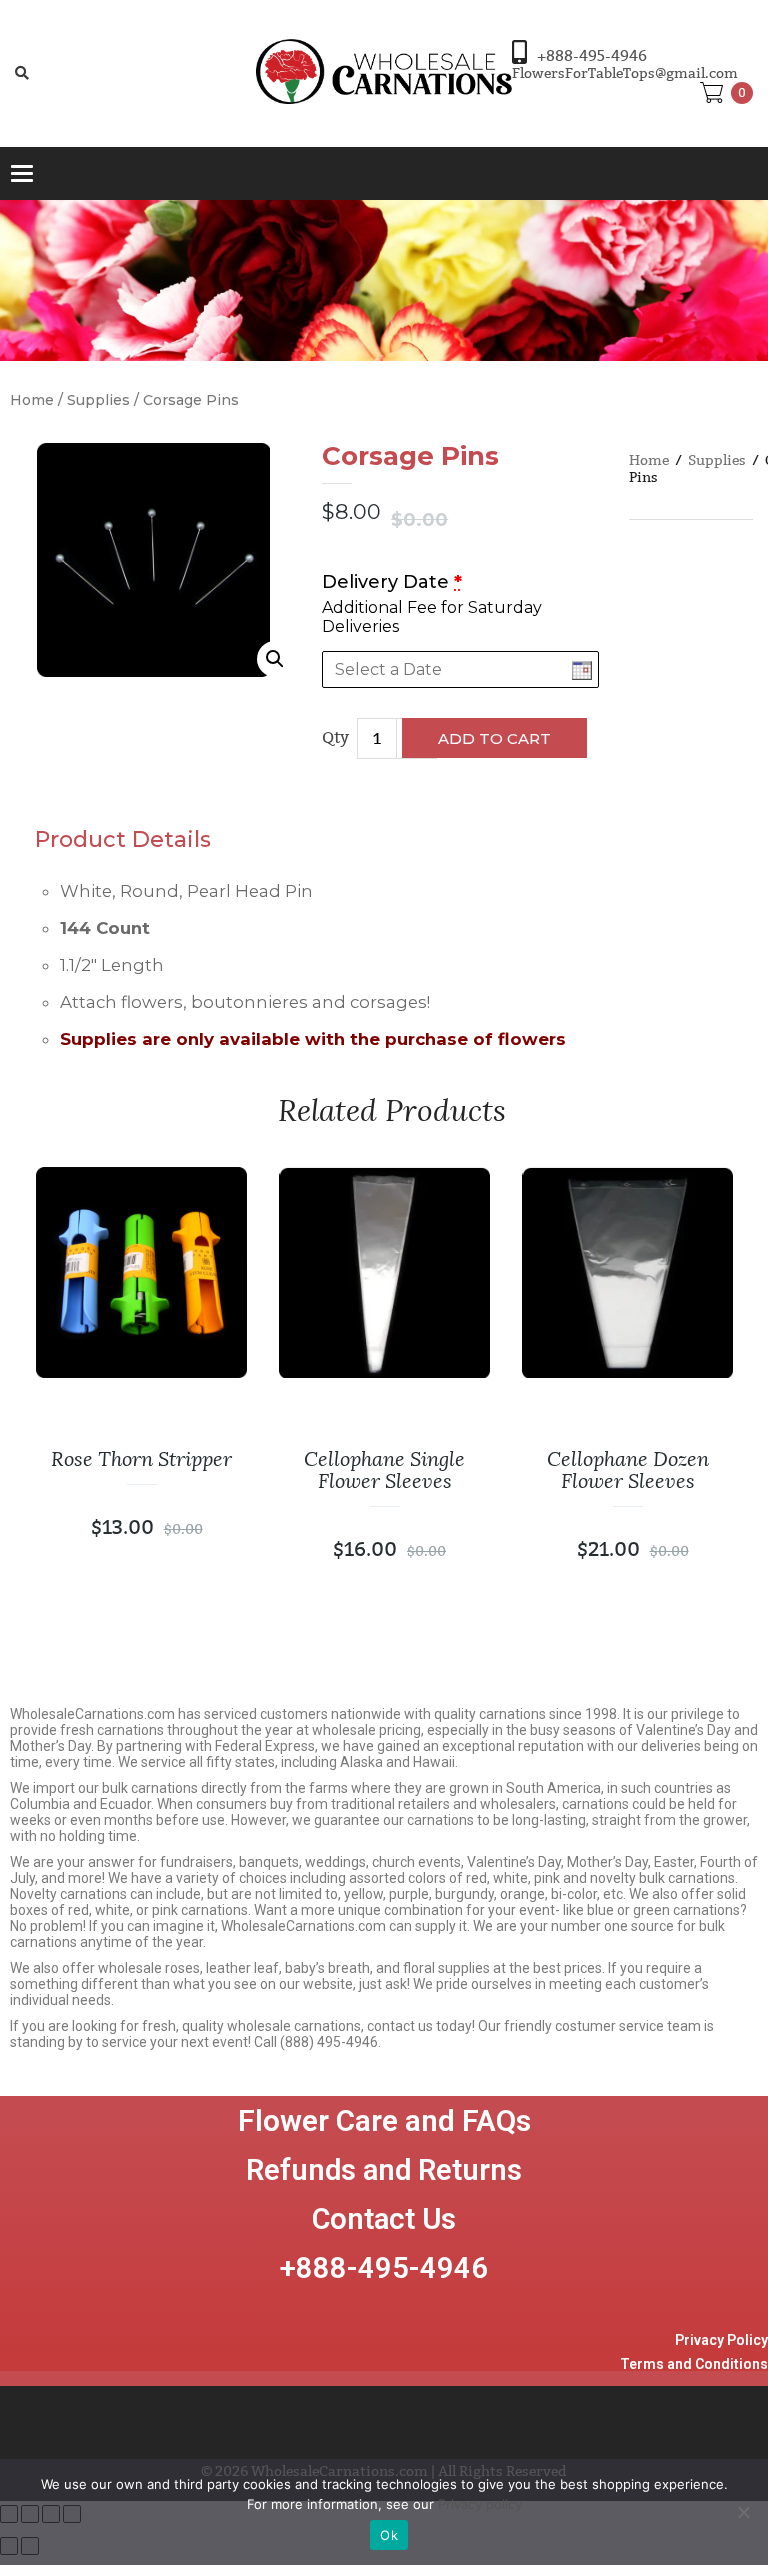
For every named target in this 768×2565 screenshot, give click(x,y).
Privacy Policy (721, 2340)
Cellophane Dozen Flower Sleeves (628, 1470)
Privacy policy (480, 2504)
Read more (204, 1272)
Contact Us (384, 2219)
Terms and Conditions (694, 2364)
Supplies (98, 400)
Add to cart (494, 738)
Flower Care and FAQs (384, 2120)
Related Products (392, 1110)
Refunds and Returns (384, 2170)
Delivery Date (392, 582)
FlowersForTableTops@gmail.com (625, 73)
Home (32, 400)
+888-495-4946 (592, 56)
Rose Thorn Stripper (141, 1459)
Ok (389, 2535)
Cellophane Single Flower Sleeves (384, 1470)
